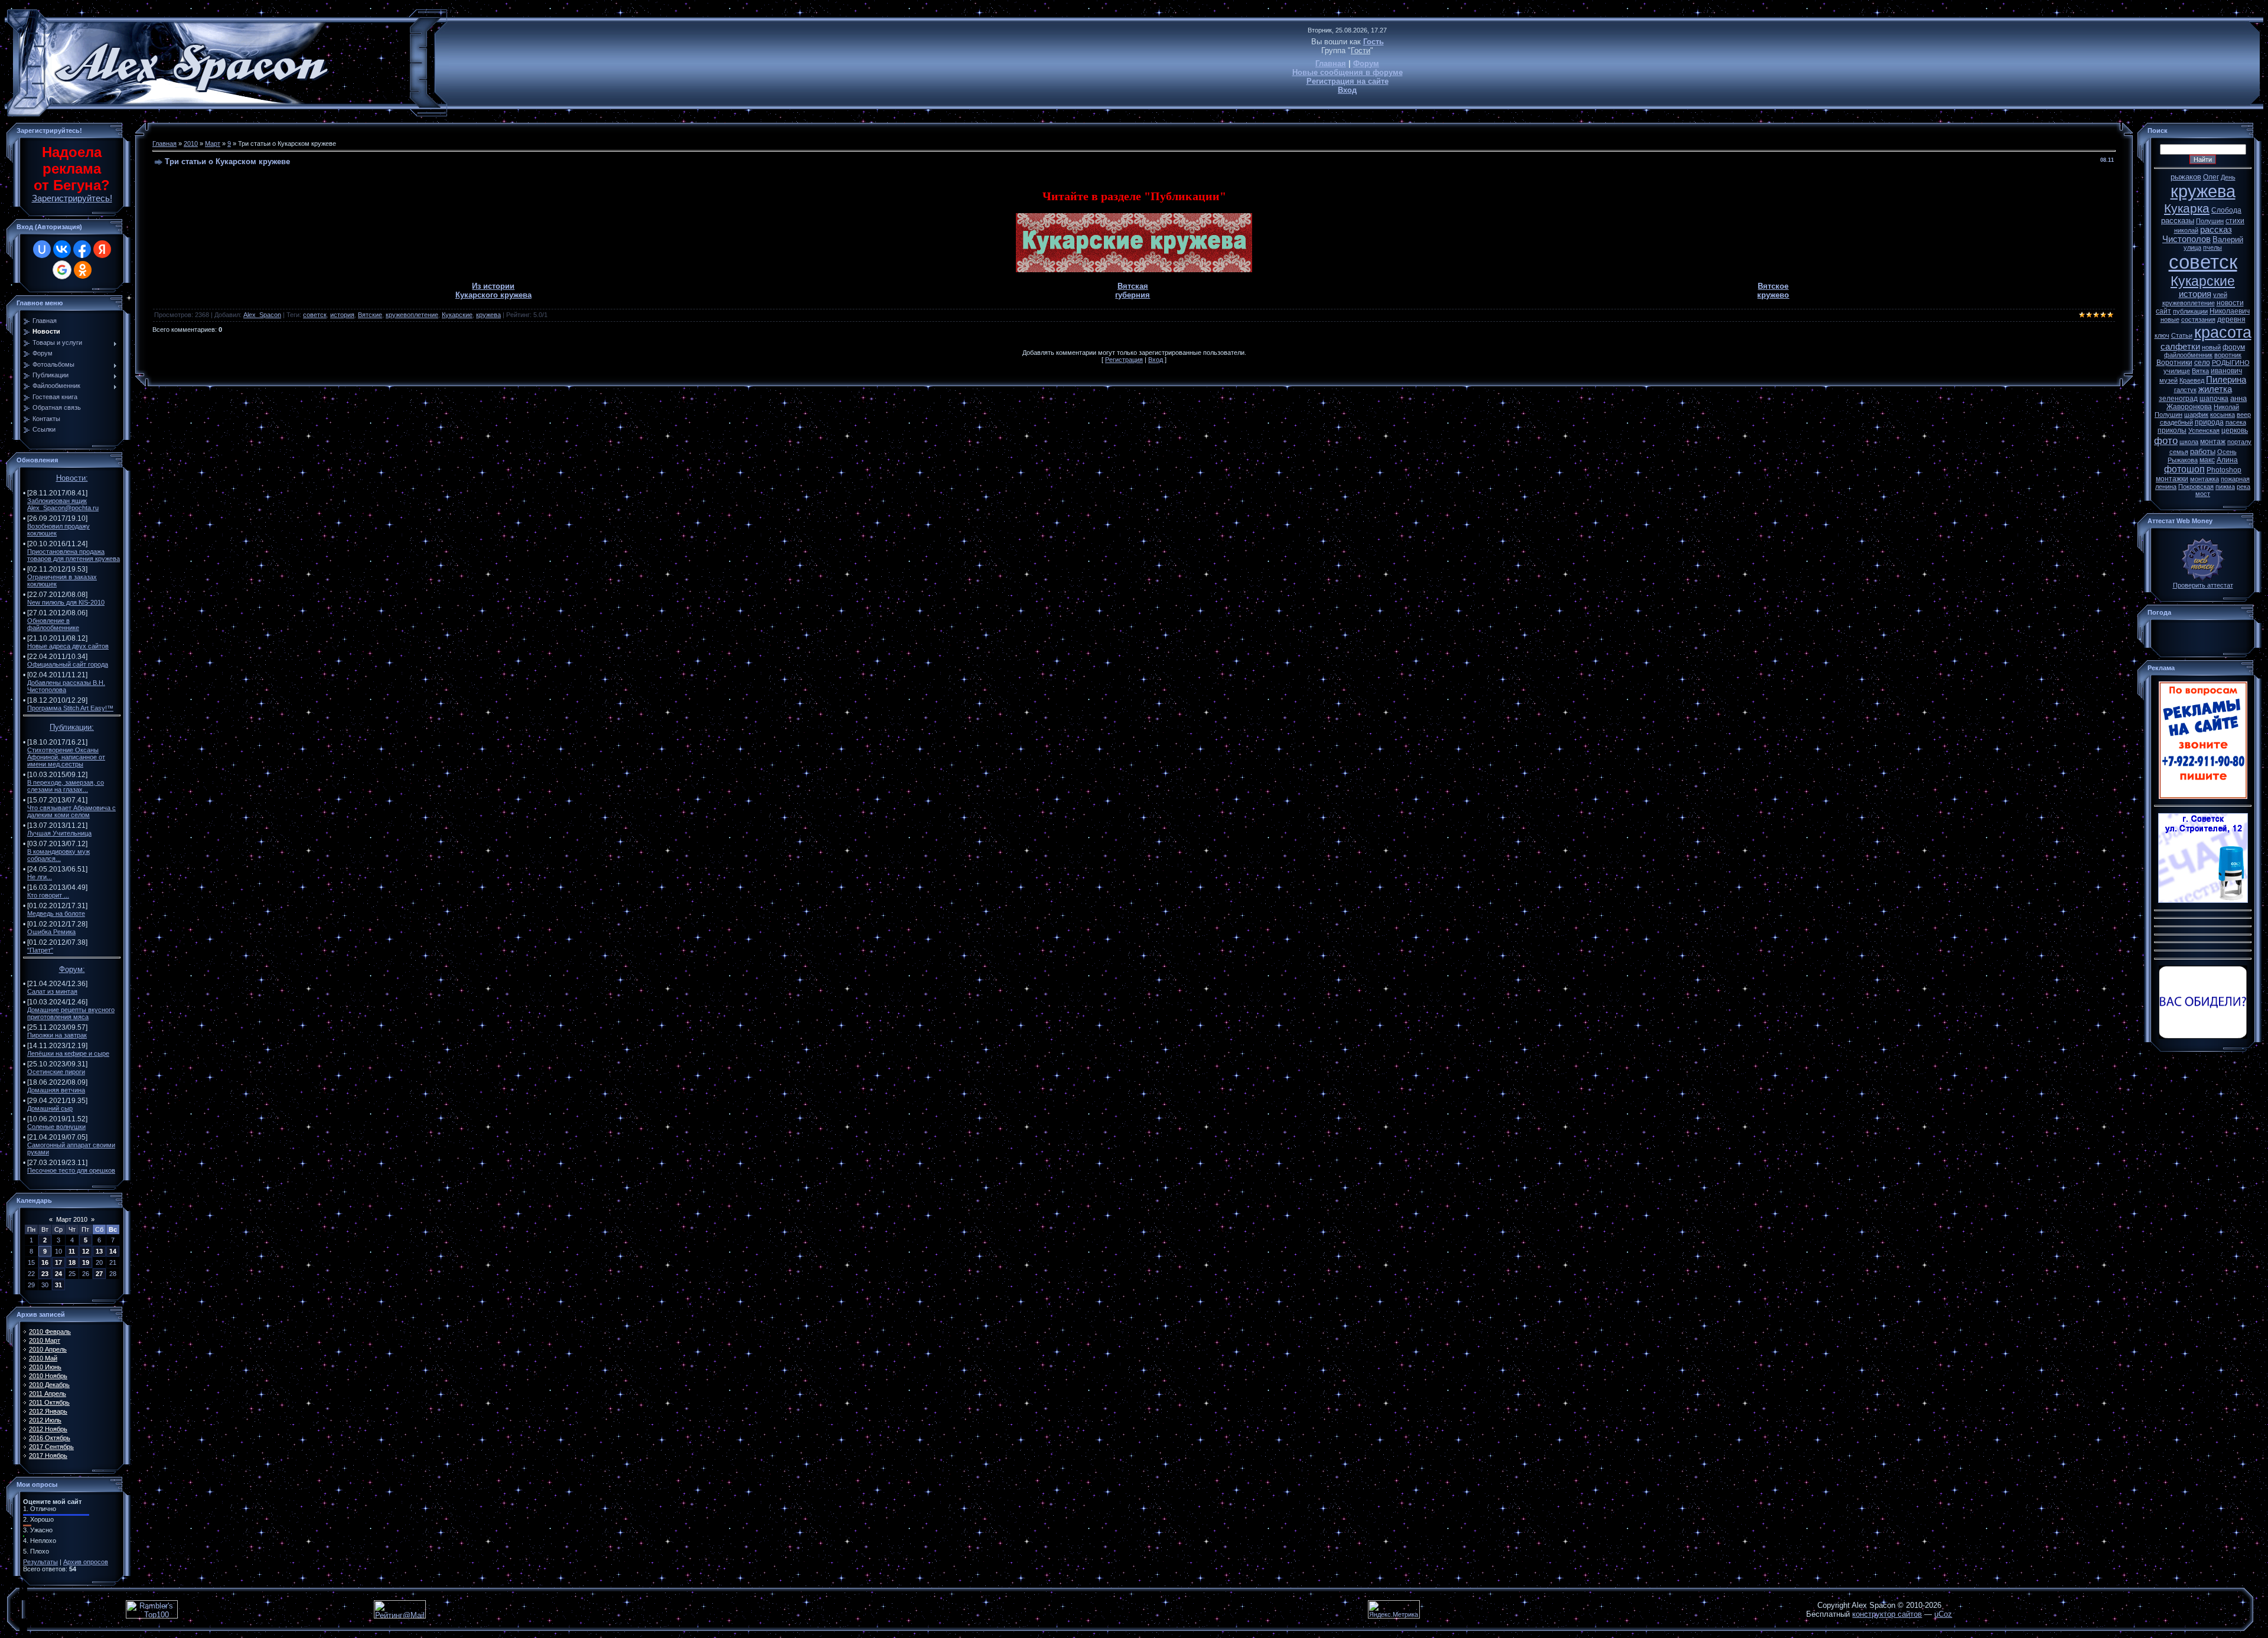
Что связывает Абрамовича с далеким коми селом (71, 811)
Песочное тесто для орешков (71, 1170)
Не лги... (40, 877)
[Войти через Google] (62, 270)
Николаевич (2230, 311)
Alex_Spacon (262, 315)
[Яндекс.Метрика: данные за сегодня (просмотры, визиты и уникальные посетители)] (1394, 1609)
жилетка (2215, 389)
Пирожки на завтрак (57, 1035)
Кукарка (2187, 208)
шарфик (2196, 415)
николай (2186, 230)
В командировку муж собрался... (58, 855)
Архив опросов (86, 1562)
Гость (1373, 42)
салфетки (2180, 347)
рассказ (2216, 230)
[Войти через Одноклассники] (83, 270)
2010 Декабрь (49, 1385)
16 (45, 1262)
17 (58, 1262)
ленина (2166, 487)
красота (2223, 332)
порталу (2239, 442)
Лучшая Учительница (59, 833)
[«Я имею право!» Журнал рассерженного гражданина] (2203, 1036)
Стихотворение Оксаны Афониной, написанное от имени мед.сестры (66, 757)
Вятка (2200, 371)
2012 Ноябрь (48, 1429)
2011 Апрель (48, 1394)
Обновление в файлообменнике (53, 624)
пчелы (2212, 247)
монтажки (2172, 479)
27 (99, 1274)
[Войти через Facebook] (82, 249)
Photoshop (2224, 470)
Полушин (2210, 221)
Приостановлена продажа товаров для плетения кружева (74, 555)
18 (72, 1262)
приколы (2172, 430)
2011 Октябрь (49, 1402)
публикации (2190, 311)
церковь (2235, 430)
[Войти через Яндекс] (102, 249)
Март (213, 143)
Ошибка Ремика (51, 932)
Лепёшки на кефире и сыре (68, 1053)
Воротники (2174, 363)
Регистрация (1124, 360)
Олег (2211, 177)
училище (2177, 371)
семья (2179, 452)
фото (2166, 441)
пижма (2225, 487)
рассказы (2178, 221)
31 (58, 1285)
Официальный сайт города (68, 664)
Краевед (2192, 380)
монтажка (2205, 479)
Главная (1331, 63)
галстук (2185, 390)
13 (99, 1251)
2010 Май (43, 1358)
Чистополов (2186, 239)
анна (2238, 398)
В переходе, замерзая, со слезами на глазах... (66, 786)
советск (315, 315)
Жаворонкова (2189, 407)
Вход (1347, 90)
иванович (2226, 371)
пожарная (2235, 479)
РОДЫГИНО (2231, 363)
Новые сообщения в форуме (1348, 72)
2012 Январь (48, 1411)
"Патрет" (40, 950)
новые (2170, 319)
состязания (2198, 319)
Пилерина (2226, 380)
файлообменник (2188, 355)
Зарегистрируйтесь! (72, 198)
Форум (1366, 63)
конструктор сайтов (1887, 1614)
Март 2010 (72, 1219)
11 (72, 1251)
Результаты (40, 1562)
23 (45, 1274)
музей (2168, 380)
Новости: (72, 478)
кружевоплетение (412, 315)
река (2243, 487)
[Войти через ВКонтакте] (62, 249)
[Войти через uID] (42, 249)
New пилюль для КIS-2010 (66, 602)
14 (113, 1251)
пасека (2236, 422)
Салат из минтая (52, 991)
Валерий (2228, 239)
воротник (2228, 355)
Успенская (2204, 430)
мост (2203, 494)
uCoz (1943, 1614)
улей (2220, 295)
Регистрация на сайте (1348, 81)
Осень (2227, 452)
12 (86, 1251)
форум (2234, 347)
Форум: (72, 969)
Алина (2227, 460)
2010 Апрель (48, 1349)
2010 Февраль (50, 1332)
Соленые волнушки (56, 1127)
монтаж (2213, 442)
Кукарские (457, 315)
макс (2207, 460)
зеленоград (2178, 399)
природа (2209, 422)
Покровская (2196, 487)
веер (2244, 415)
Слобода (2226, 210)
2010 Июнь (45, 1367)
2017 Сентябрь (51, 1447)
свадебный (2176, 422)
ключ (2162, 335)
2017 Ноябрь (48, 1456)
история (342, 315)
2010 (191, 143)
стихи (2235, 221)
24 (58, 1274)
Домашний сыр (50, 1108)
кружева (488, 315)
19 (86, 1262)
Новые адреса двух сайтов (68, 646)
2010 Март (45, 1340)
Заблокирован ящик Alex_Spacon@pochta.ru (63, 504)
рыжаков (2186, 177)
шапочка (2214, 399)
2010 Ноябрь (48, 1376)
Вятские (370, 315)
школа (2189, 442)
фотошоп (2184, 469)
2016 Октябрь (50, 1438)
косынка (2223, 415)
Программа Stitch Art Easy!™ (70, 708)
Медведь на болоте (56, 913)
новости (2230, 303)
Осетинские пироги (56, 1072)
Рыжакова (2183, 460)
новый (2211, 347)
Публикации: (72, 727)
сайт (2163, 311)
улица (2192, 247)
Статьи (2182, 335)
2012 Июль (45, 1420)
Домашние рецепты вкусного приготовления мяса (71, 1013)
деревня (2231, 319)
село (2202, 363)
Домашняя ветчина (56, 1090)
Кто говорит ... (48, 895)
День (2228, 177)
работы (2203, 451)
